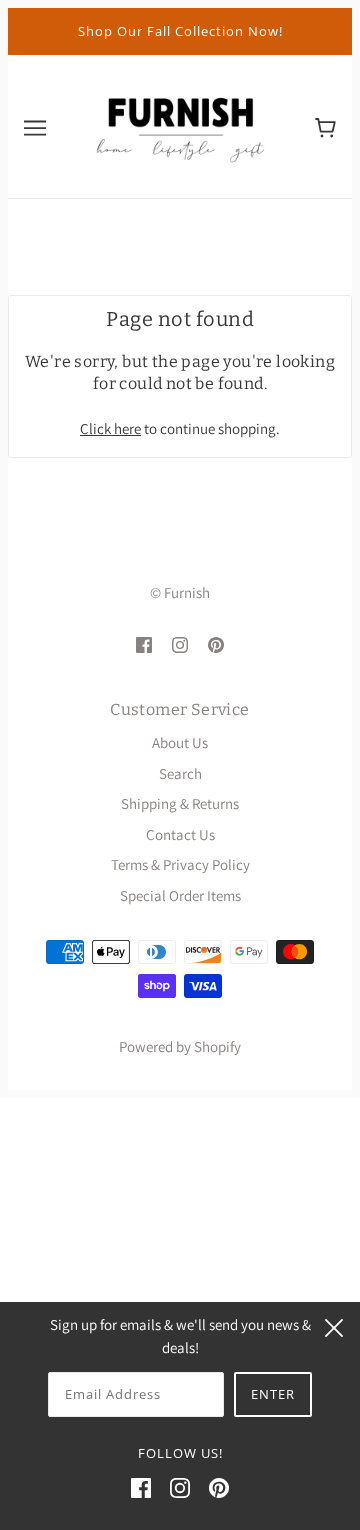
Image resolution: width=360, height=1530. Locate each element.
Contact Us (180, 834)
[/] (180, 124)
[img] (144, 644)
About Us (180, 742)
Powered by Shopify (180, 1046)
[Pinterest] (219, 1487)
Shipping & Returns (180, 803)
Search (180, 773)
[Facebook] (141, 1487)
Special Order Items (180, 895)
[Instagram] (180, 1487)
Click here (110, 428)
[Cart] (325, 126)
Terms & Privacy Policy (180, 864)
